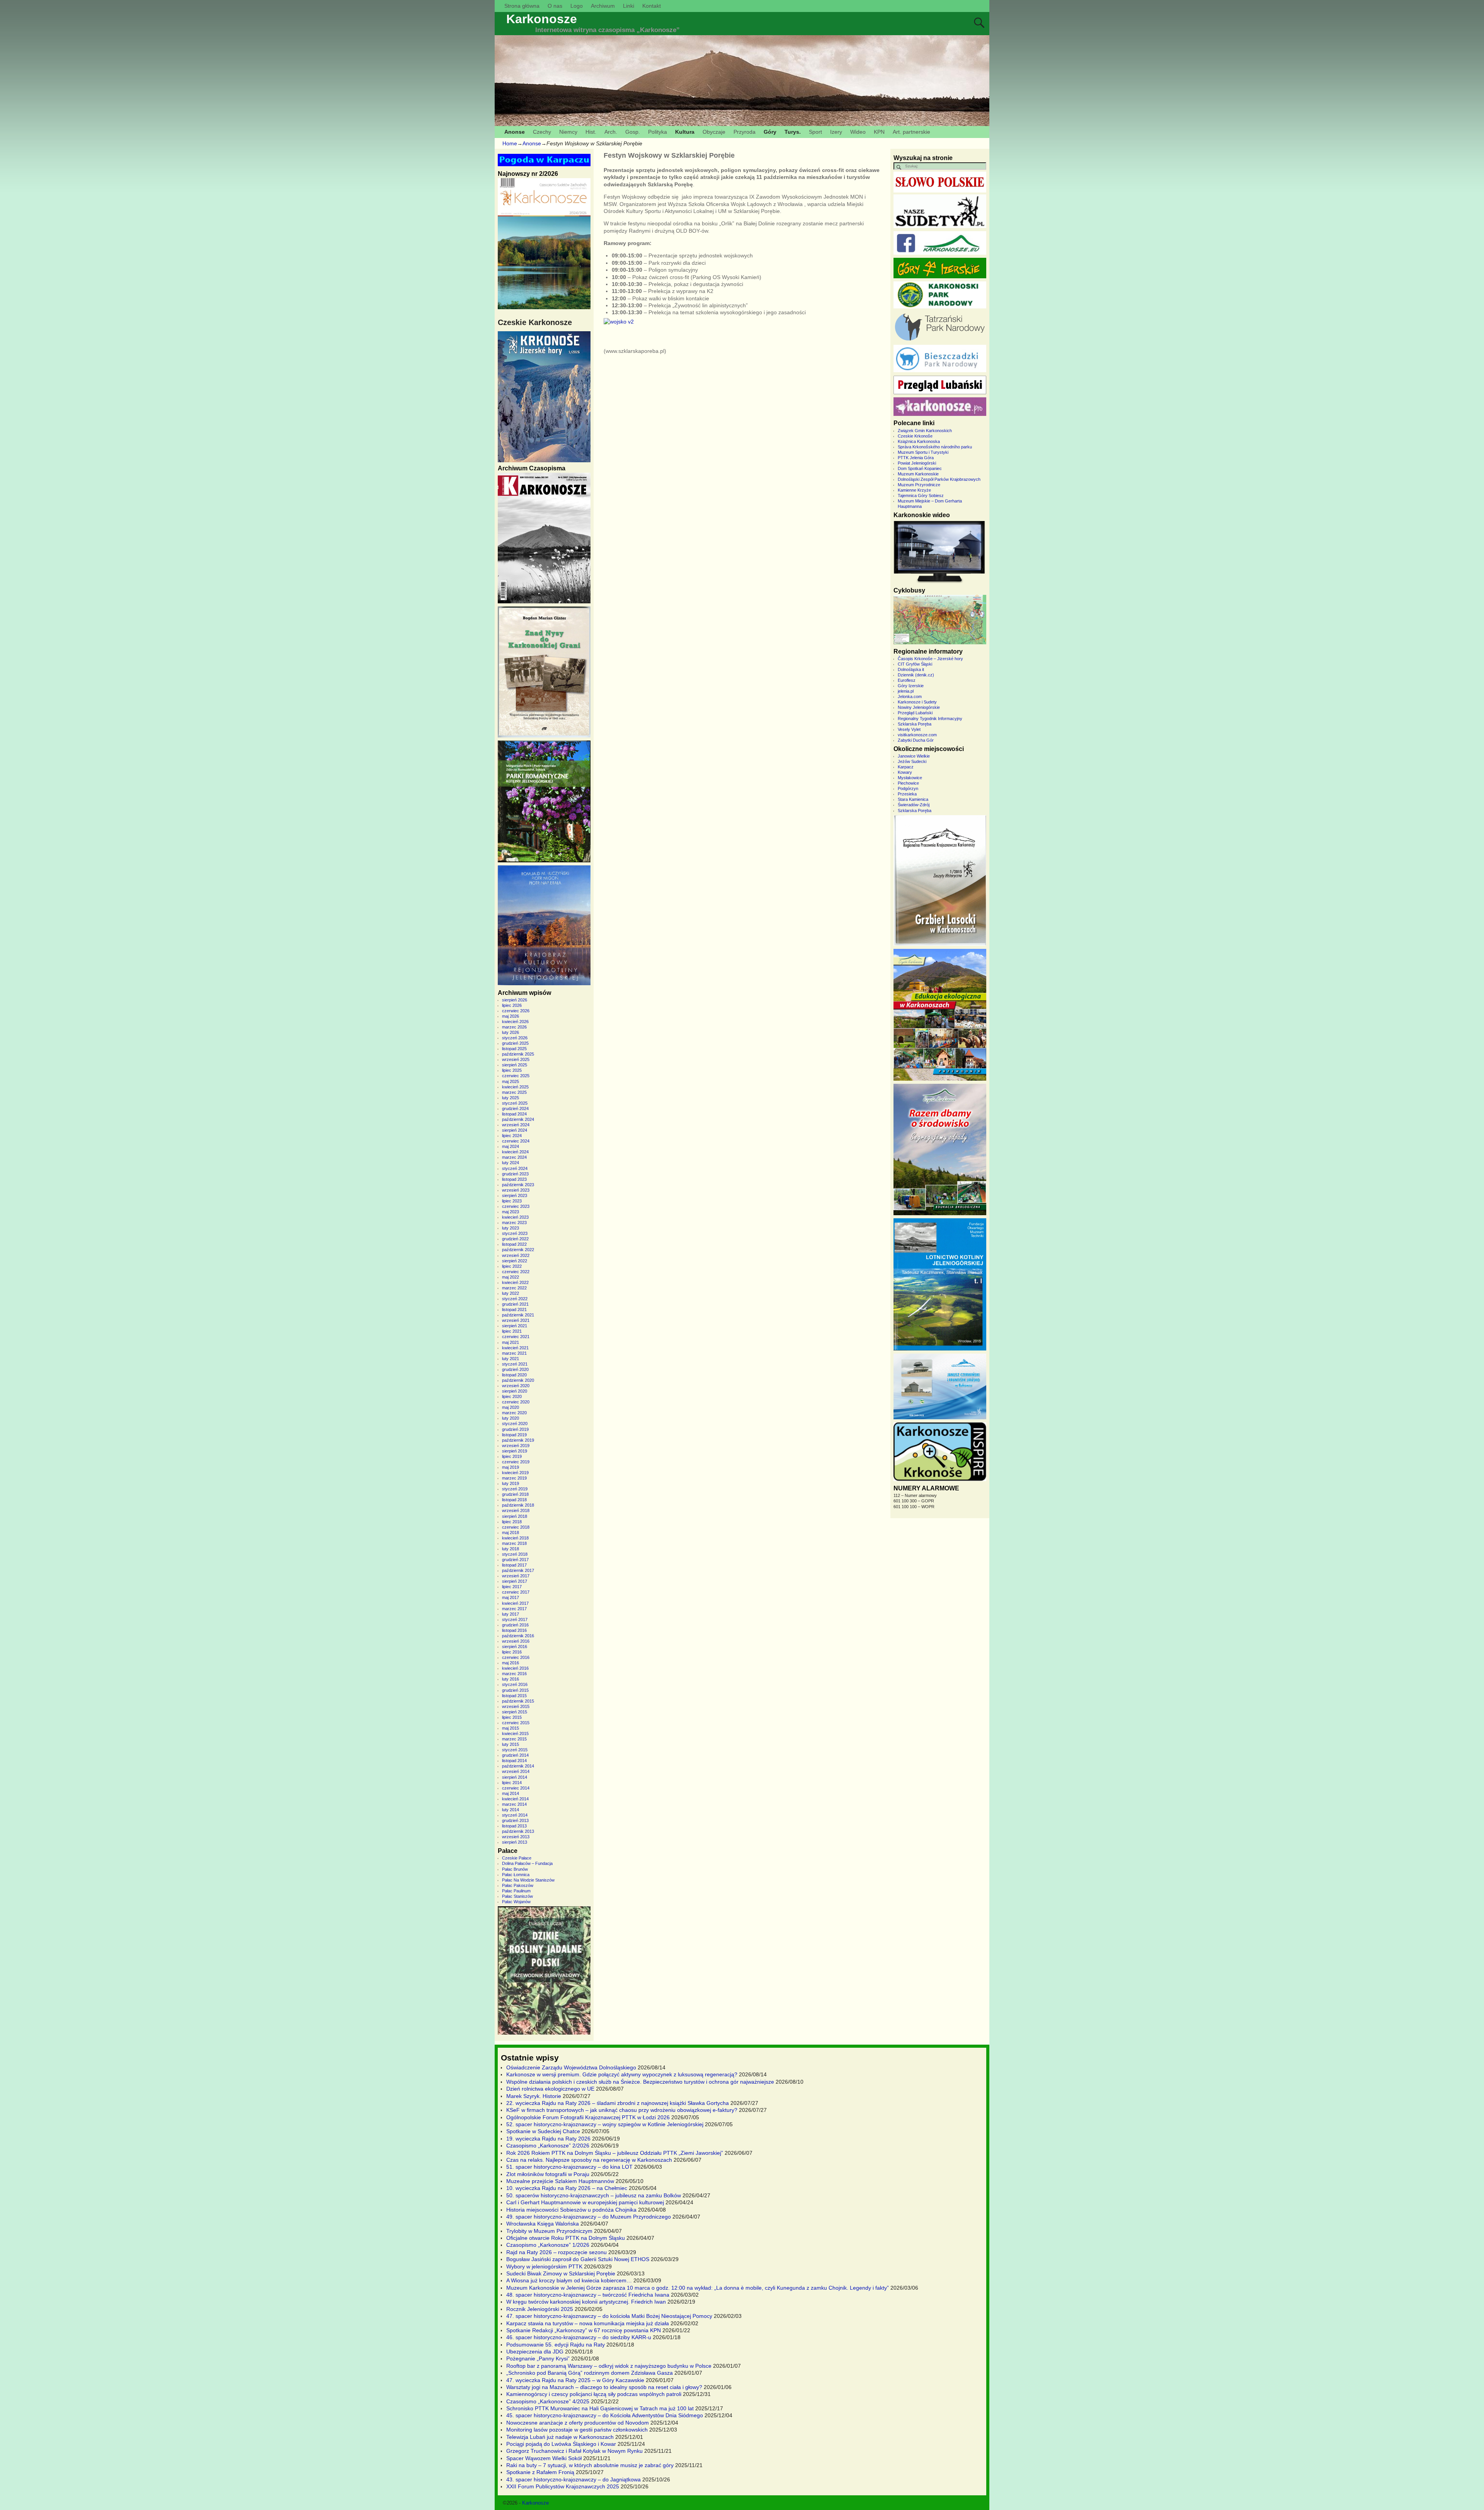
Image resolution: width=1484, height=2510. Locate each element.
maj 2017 (511, 1597)
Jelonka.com (910, 696)
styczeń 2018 (515, 1554)
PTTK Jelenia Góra (916, 458)
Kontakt (652, 6)
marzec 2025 (514, 1092)
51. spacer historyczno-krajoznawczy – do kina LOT (569, 2167)
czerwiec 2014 (516, 1788)
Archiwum (603, 6)
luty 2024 (511, 1163)
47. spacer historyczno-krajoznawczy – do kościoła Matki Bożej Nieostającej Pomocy (609, 2316)
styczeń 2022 (515, 1299)
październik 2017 (518, 1570)
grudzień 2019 (515, 1429)
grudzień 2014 (515, 1755)
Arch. (611, 132)
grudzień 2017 (515, 1560)
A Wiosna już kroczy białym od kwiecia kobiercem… (569, 2280)
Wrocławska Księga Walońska (543, 2224)
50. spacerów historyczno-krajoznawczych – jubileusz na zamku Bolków (594, 2195)
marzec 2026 (514, 1027)
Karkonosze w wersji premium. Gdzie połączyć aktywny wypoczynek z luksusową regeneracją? (622, 2074)
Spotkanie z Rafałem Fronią (540, 2472)
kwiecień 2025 (515, 1087)
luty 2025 (511, 1098)
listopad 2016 (514, 1630)
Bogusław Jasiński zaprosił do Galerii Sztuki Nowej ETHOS (578, 2259)
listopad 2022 (514, 1244)
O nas (555, 6)
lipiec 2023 (512, 1201)
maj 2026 (511, 1016)
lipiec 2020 (512, 1396)
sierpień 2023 (515, 1195)
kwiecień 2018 (515, 1538)
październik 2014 (518, 1766)
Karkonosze (542, 19)
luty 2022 (511, 1293)
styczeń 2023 (515, 1233)
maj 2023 (511, 1212)
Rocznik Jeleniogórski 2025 (540, 2309)
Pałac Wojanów (516, 1902)
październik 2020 (518, 1380)
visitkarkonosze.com (917, 735)
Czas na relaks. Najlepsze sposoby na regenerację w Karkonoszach (589, 2160)
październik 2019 (518, 1440)
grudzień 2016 (515, 1625)
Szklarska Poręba (915, 724)
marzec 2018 (514, 1543)
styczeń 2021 (515, 1364)
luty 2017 (511, 1614)
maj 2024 (511, 1146)
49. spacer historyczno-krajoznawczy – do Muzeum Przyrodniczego (589, 2217)
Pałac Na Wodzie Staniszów (528, 1880)
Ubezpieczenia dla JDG (535, 2352)
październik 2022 (518, 1250)
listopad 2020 (514, 1375)
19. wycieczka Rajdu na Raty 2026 (548, 2139)
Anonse (515, 132)
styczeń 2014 (515, 1815)
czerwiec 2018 (516, 1527)
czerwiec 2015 (516, 1723)
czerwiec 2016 (516, 1657)
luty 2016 (511, 1679)
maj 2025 (511, 1081)
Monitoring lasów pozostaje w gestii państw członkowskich (577, 2430)
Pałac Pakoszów (518, 1885)
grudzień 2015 (515, 1690)
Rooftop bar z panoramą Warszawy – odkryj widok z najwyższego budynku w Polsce (609, 2366)
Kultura (685, 132)
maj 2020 (511, 1407)
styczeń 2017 (515, 1619)
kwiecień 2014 (515, 1799)
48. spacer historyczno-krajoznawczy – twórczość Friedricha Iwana (588, 2295)
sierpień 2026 (515, 1000)
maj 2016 (511, 1663)
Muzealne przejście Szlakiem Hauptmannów (560, 2181)
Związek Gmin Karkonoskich (925, 431)
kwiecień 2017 (515, 1603)
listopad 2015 (514, 1696)
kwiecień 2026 (515, 1022)
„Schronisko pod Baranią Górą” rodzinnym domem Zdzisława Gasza (590, 2373)
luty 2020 (511, 1418)
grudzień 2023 (515, 1174)
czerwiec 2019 (516, 1462)
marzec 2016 (514, 1674)
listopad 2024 (514, 1114)
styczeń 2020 (515, 1424)
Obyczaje (714, 132)
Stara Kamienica (913, 799)
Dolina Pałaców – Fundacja (527, 1863)
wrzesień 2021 (516, 1320)
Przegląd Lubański (915, 713)
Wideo (858, 132)
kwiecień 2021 (515, 1348)
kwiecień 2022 (515, 1282)
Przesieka (907, 794)
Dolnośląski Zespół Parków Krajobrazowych (939, 479)
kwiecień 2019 (515, 1473)
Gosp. (633, 132)
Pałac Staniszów (517, 1896)
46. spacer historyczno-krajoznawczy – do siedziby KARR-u (579, 2337)
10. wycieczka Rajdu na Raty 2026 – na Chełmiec (567, 2188)
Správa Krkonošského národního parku (935, 447)
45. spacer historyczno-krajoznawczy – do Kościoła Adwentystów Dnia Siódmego (605, 2415)
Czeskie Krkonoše (915, 436)
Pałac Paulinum (516, 1891)
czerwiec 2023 (516, 1206)
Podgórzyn (908, 788)
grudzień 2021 (515, 1304)
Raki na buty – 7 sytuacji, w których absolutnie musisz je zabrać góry (590, 2465)
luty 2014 (511, 1810)
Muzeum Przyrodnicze (919, 485)
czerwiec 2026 (516, 1011)
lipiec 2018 (512, 1522)
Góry (770, 132)
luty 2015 (511, 1744)
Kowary (905, 772)
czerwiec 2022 (516, 1272)
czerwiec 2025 (516, 1076)
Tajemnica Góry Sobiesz (921, 496)
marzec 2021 (514, 1353)
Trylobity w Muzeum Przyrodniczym (549, 2231)
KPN (879, 132)
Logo (577, 6)
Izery (836, 132)
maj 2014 (511, 1793)
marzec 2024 (514, 1157)
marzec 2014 (514, 1804)
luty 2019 (511, 1483)
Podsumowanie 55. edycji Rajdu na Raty (556, 2345)
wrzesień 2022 (516, 1255)
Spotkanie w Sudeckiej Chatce (543, 2131)
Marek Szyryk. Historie (534, 2096)
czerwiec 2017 (516, 1592)
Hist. (591, 132)
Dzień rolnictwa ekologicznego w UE (550, 2089)
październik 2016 (518, 1636)
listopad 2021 (514, 1309)
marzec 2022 (514, 1288)
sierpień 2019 (515, 1451)
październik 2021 (518, 1315)
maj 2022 (511, 1277)
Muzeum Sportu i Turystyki (923, 452)
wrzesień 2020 (516, 1386)
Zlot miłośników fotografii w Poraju (548, 2174)
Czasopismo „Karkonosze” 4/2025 (548, 2401)
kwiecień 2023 (515, 1217)
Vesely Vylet (909, 729)
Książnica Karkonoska (919, 441)
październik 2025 (518, 1054)
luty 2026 (511, 1032)
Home (510, 143)
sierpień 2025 (515, 1065)
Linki (629, 6)
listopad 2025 (514, 1049)
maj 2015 (511, 1728)
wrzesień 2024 (516, 1125)
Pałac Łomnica (516, 1875)
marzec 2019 (514, 1478)
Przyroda (745, 132)
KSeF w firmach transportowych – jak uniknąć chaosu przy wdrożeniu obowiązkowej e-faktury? (622, 2110)
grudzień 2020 (515, 1369)
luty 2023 (511, 1228)
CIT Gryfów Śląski (915, 664)
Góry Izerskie (911, 686)
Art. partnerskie (911, 132)
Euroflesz (907, 680)
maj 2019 (511, 1467)
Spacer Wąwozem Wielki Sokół (544, 2458)
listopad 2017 (514, 1565)
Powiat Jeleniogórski (917, 463)
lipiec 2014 (512, 1783)
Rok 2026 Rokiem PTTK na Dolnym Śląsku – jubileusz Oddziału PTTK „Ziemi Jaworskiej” (615, 2153)
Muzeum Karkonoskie (918, 474)
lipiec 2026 (512, 1005)
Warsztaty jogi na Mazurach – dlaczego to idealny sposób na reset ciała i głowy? (604, 2387)
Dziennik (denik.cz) (916, 675)
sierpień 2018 (515, 1516)
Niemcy (568, 132)
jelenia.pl (906, 691)
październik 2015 (518, 1701)
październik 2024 (518, 1119)
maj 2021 (511, 1342)
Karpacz (906, 767)
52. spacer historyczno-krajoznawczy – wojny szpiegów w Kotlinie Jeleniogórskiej (605, 2124)
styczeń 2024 (515, 1168)
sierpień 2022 (515, 1261)
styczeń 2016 (515, 1684)
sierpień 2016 (515, 1647)
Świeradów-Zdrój (914, 805)
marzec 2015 (514, 1739)
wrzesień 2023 (516, 1190)
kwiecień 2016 (515, 1668)
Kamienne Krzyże (914, 490)
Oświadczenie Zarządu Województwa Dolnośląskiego (571, 2067)
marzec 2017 (514, 1609)
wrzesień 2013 (516, 1837)
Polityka (658, 132)
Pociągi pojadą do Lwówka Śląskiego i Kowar (561, 2444)
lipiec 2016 (512, 1652)
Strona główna (522, 6)
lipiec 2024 (512, 1136)
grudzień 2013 (515, 1820)
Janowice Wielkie (914, 756)
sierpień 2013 (515, 1842)
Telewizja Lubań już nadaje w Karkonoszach (560, 2437)
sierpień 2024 (515, 1130)
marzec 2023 (514, 1223)
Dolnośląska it (911, 669)
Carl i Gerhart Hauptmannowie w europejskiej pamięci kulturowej (585, 2202)
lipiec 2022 (512, 1266)
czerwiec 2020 (516, 1402)
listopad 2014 (514, 1761)
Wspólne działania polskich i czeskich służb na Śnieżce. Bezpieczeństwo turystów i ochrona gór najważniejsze (640, 2082)
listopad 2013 (514, 1826)
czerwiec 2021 (516, 1337)
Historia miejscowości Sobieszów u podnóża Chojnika (571, 2210)
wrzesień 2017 (516, 1576)
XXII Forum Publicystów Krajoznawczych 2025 (563, 2486)
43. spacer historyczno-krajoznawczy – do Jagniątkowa (574, 2479)
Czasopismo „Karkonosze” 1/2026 (548, 2245)
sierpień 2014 (515, 1777)
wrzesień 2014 (516, 1771)
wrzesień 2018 (516, 1510)
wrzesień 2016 (516, 1641)
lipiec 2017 (512, 1587)
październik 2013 (518, 1831)
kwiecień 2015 (515, 1734)
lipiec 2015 (512, 1717)
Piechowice (908, 783)
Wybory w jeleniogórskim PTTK (544, 2266)
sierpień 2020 (515, 1391)
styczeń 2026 (515, 1038)
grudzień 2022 (515, 1239)
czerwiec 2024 (516, 1141)
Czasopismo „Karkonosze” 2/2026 (548, 2146)
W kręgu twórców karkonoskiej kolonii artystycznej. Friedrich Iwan (586, 2302)
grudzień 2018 (515, 1494)
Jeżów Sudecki (912, 761)
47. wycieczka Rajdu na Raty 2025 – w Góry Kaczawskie (575, 2380)
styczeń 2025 (515, 1103)
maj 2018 (511, 1533)
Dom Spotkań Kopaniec (920, 468)
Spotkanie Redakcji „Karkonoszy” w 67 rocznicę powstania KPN (584, 2330)
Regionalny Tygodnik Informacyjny (930, 719)
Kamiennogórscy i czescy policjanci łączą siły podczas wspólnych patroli (594, 2394)
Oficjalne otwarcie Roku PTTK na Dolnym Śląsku (566, 2238)
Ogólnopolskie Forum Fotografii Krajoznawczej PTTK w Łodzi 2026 (588, 2117)
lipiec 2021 (512, 1331)
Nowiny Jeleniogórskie (919, 707)
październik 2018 (518, 1505)
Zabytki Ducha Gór (916, 740)
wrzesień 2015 (516, 1706)
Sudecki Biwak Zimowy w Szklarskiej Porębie (561, 2273)
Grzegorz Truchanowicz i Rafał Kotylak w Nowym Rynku (574, 2451)
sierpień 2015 (515, 1712)
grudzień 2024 (515, 1109)
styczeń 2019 (515, 1489)
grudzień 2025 (515, 1043)
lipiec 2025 (512, 1070)
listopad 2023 (514, 1179)
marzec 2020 (514, 1413)
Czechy (542, 132)
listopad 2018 (514, 1500)
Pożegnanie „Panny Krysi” (538, 2358)
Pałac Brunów (515, 1869)
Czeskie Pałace (517, 1858)
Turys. (793, 132)
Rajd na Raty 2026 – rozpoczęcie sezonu (556, 2252)
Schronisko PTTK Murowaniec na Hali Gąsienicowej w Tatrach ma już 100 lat (600, 2408)
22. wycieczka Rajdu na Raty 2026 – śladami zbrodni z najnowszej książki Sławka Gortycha (618, 2103)
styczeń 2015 (515, 1750)
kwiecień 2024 (515, 1152)
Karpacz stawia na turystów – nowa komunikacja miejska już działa (588, 2323)
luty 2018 (511, 1549)
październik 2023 (518, 1185)
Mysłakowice (910, 778)
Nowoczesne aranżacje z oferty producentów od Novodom (578, 2423)
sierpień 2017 (515, 1581)
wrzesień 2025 (516, 1059)
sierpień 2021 (515, 1326)
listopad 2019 (514, 1435)
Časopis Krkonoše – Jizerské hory (930, 659)
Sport (815, 132)
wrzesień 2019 (516, 1446)
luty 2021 (511, 1359)
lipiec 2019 (512, 1456)
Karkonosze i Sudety (917, 702)
